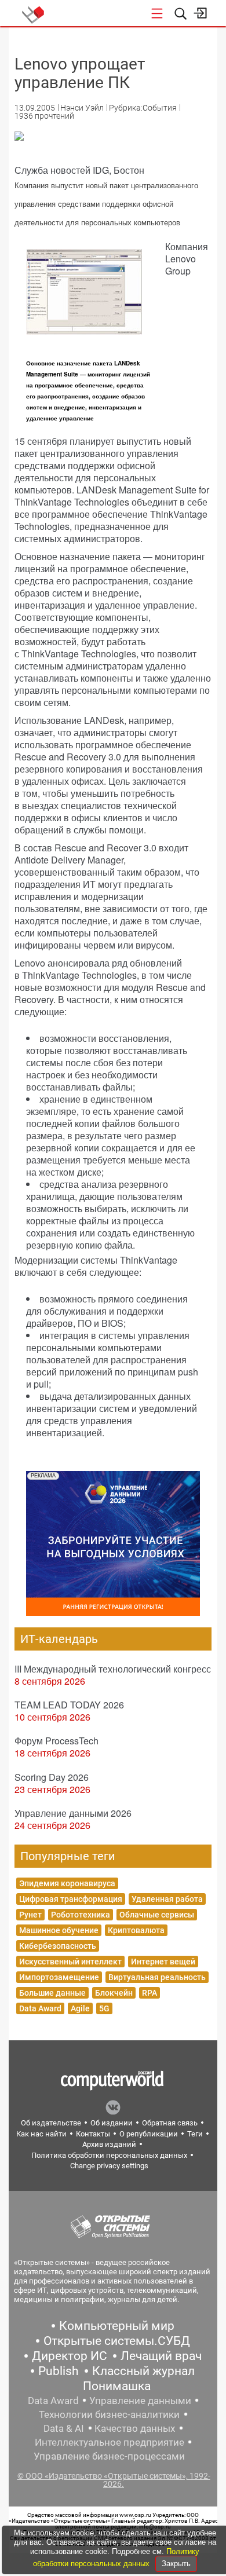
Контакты (93, 2134)
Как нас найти (41, 2134)
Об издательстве (51, 2123)
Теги (195, 2134)
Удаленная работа (167, 1899)
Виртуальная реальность (157, 1977)
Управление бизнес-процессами (109, 2456)
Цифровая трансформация (71, 1899)
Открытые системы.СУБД (117, 2341)
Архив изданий (109, 2144)
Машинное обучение (59, 1930)
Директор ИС (70, 2356)
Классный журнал (143, 2371)
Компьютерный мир (117, 2326)
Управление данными (140, 2401)
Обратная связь (170, 2123)
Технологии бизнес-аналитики (109, 2414)
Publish (59, 2371)
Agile (80, 2008)
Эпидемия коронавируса (67, 1883)
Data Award (40, 2008)
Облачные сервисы (157, 1915)
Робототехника (81, 1915)
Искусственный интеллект (70, 1962)
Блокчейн (114, 1993)
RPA (150, 1993)
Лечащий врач (161, 2356)
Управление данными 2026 (73, 1813)
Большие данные (52, 1993)
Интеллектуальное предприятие (110, 2442)
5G (104, 2008)
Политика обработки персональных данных (109, 2155)
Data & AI (64, 2428)
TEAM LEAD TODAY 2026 (69, 1705)
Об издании (112, 2123)
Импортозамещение (59, 1977)
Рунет (30, 1915)
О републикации (149, 2134)
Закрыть (176, 2564)
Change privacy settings (109, 2166)
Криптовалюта (136, 1930)
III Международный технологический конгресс (113, 1669)
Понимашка (117, 2386)
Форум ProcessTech (57, 1741)
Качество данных (135, 2428)
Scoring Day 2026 (52, 1777)
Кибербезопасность (58, 1946)
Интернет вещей (163, 1962)
